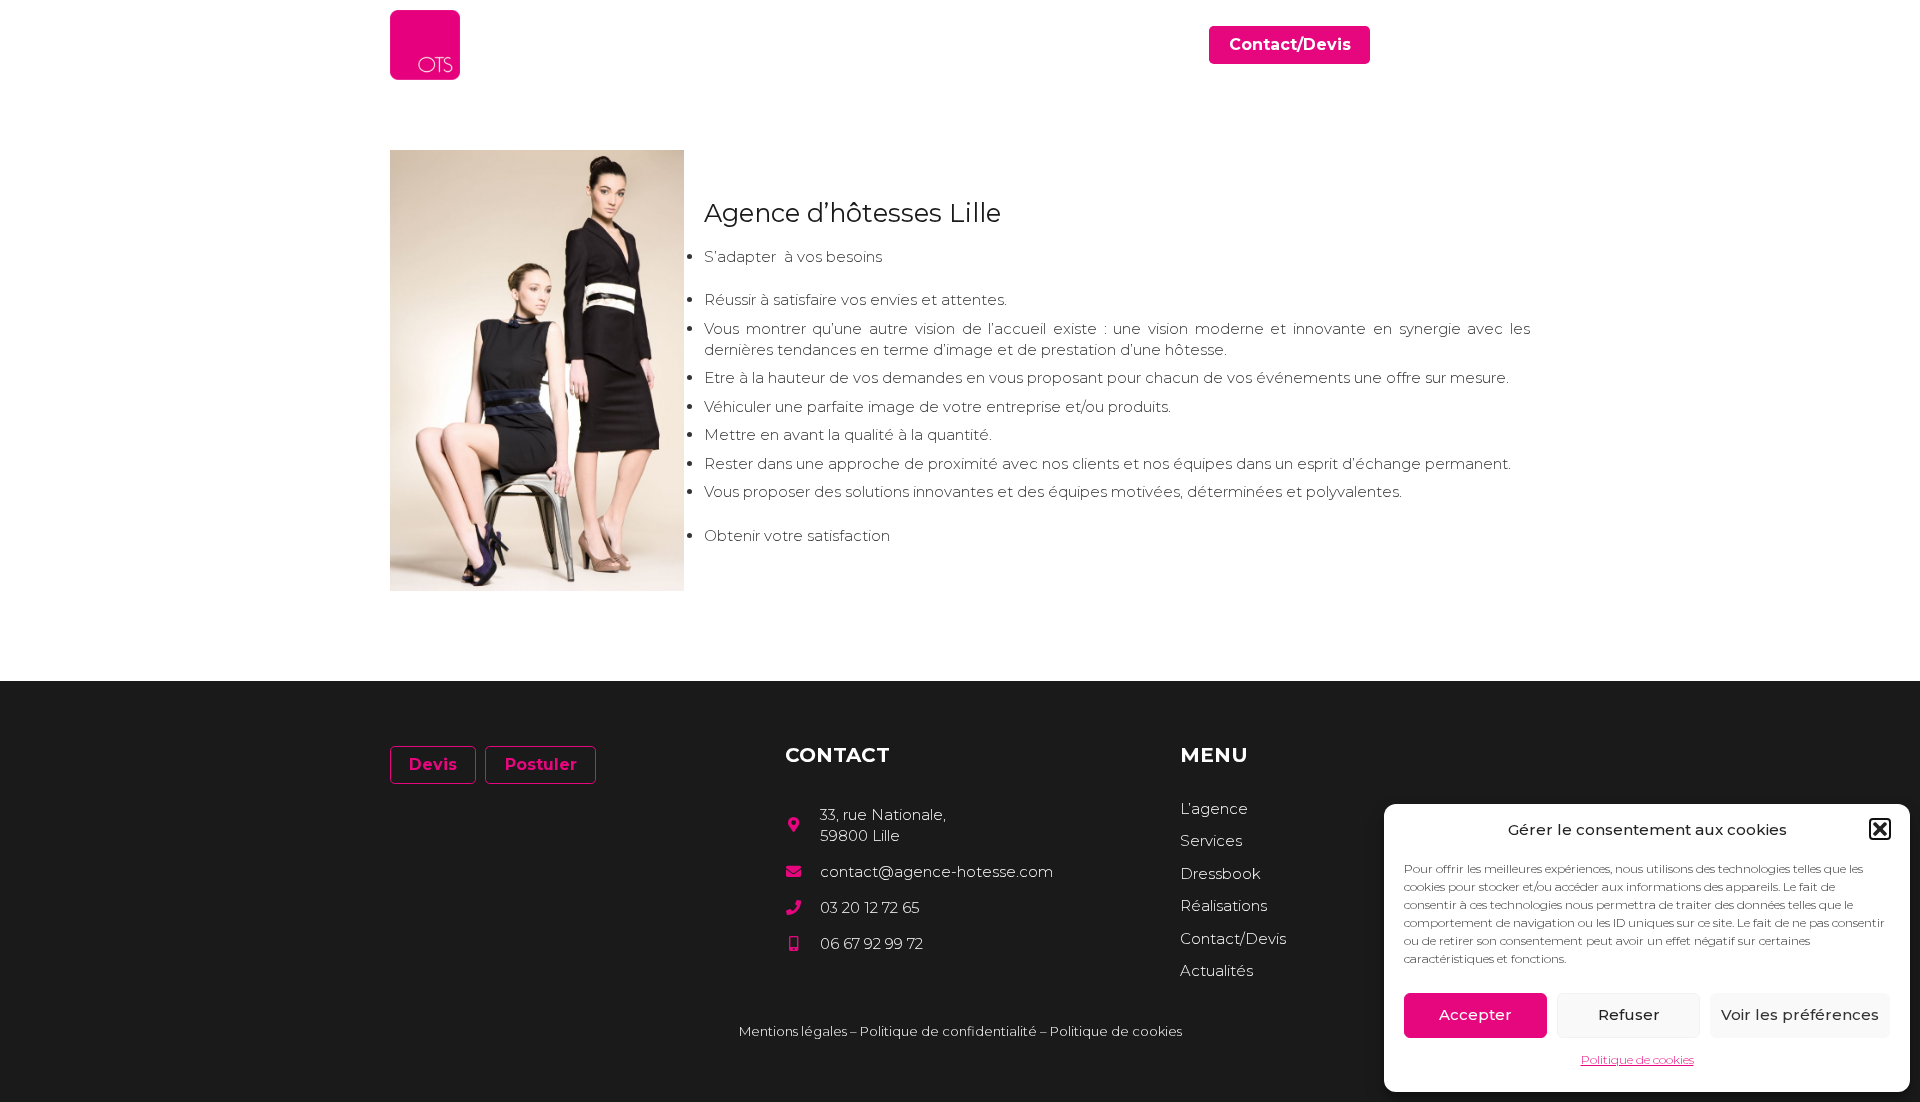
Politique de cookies (1637, 1059)
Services (1211, 840)
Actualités (1216, 970)
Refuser (1629, 1014)
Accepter (1475, 1014)
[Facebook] (1465, 44)
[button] (1880, 829)
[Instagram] (1523, 45)
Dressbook (1220, 873)
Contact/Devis (1233, 938)
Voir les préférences (1800, 1014)
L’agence (1214, 808)
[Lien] (425, 45)
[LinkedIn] (1494, 44)
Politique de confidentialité (948, 1031)
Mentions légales (793, 1031)
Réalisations (1223, 905)
